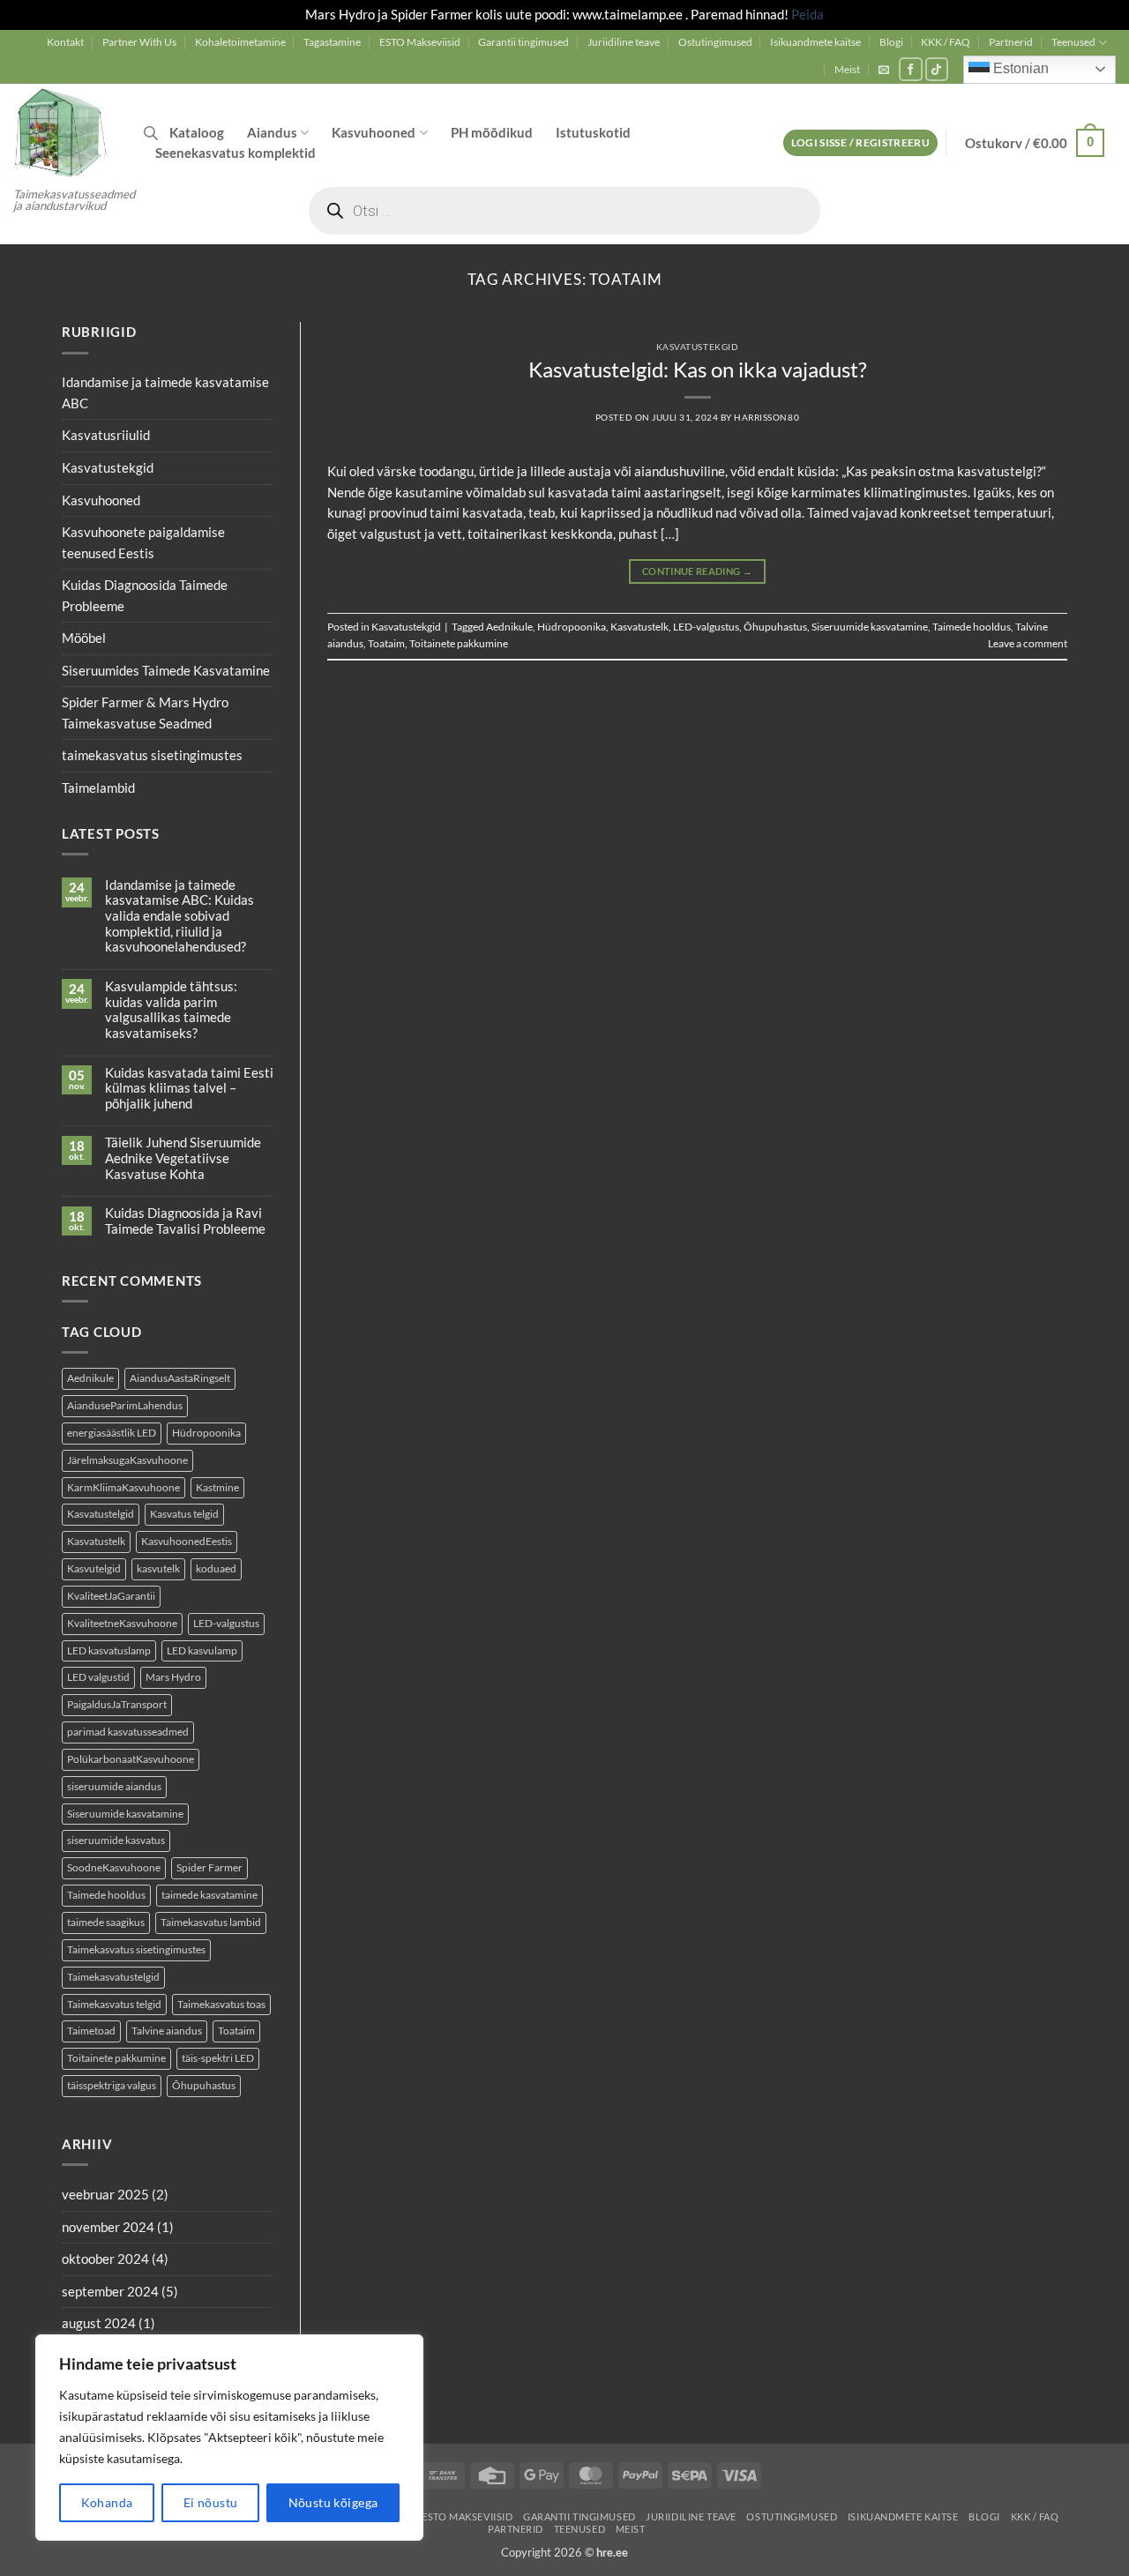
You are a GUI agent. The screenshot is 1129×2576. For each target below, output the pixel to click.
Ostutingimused (715, 42)
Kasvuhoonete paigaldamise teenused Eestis (143, 542)
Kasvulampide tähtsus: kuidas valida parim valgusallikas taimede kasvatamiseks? (171, 1010)
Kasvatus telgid (184, 1514)
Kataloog (197, 132)
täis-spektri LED (218, 2058)
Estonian (1019, 68)
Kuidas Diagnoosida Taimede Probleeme (145, 595)
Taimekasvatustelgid (113, 1977)
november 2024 (108, 2227)
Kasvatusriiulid (106, 436)
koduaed (216, 1568)
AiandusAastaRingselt (180, 1378)
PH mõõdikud (492, 132)
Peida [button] (807, 14)
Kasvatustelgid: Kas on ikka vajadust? (698, 370)
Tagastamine (332, 42)
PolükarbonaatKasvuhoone (131, 1759)
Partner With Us (139, 42)
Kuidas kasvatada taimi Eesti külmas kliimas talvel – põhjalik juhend (189, 1088)
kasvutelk (158, 1568)
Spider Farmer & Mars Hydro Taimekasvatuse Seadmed (145, 713)
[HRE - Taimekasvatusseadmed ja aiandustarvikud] (65, 131)
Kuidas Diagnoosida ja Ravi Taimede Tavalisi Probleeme (185, 1222)
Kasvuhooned (374, 132)
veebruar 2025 (105, 2194)
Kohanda (107, 2502)
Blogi (891, 42)
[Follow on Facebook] (911, 69)
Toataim (236, 2031)
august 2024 (99, 2323)
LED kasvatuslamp (109, 1650)
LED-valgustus (226, 1623)
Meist (847, 69)
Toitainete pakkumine (116, 2058)
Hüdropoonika (206, 1433)
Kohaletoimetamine (240, 42)
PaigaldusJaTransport (117, 1704)
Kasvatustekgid (108, 467)
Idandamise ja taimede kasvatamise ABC (165, 392)
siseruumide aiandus (114, 1786)
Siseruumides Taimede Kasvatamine (166, 670)
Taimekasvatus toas (221, 2004)
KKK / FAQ (946, 42)
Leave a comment (1028, 643)
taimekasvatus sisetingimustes (152, 756)
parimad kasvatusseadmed (128, 1732)
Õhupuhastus (204, 2085)
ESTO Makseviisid (420, 42)
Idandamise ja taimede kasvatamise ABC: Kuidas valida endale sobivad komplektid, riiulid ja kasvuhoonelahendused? (179, 916)
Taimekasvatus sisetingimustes (136, 1949)
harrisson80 (766, 417)
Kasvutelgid (94, 1568)
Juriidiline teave (624, 42)
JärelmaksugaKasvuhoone (127, 1460)
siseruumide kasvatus (116, 1841)
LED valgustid (98, 1678)
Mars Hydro (173, 1678)
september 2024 (110, 2291)
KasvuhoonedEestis (187, 1541)
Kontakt (65, 42)
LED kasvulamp (202, 1650)
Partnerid (1011, 42)
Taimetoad (91, 2031)
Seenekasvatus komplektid (236, 153)
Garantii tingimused (523, 42)
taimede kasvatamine (209, 1895)
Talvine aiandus (167, 2031)
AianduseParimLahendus (125, 1405)
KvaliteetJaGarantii (111, 1596)
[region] (229, 2438)
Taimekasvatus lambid (211, 1922)
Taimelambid (98, 788)
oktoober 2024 (105, 2259)
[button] (884, 70)
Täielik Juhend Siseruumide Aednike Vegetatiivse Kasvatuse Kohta (183, 1159)
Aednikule (90, 1378)
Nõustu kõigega (333, 2502)
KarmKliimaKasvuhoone (123, 1487)
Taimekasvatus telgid (114, 2004)
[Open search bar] (151, 133)
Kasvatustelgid (101, 1514)
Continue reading (697, 571)
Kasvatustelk (96, 1541)
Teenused (1073, 42)
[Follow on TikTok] (937, 69)
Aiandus (272, 132)
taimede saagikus (106, 1922)
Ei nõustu (211, 2502)
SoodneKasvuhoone (114, 1867)
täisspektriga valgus (112, 2085)
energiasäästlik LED (112, 1433)
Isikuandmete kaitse (815, 42)
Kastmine (217, 1487)
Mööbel (84, 638)
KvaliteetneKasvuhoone (122, 1623)
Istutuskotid (593, 132)
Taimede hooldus (106, 1895)
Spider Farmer (209, 1867)
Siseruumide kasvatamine (125, 1814)
